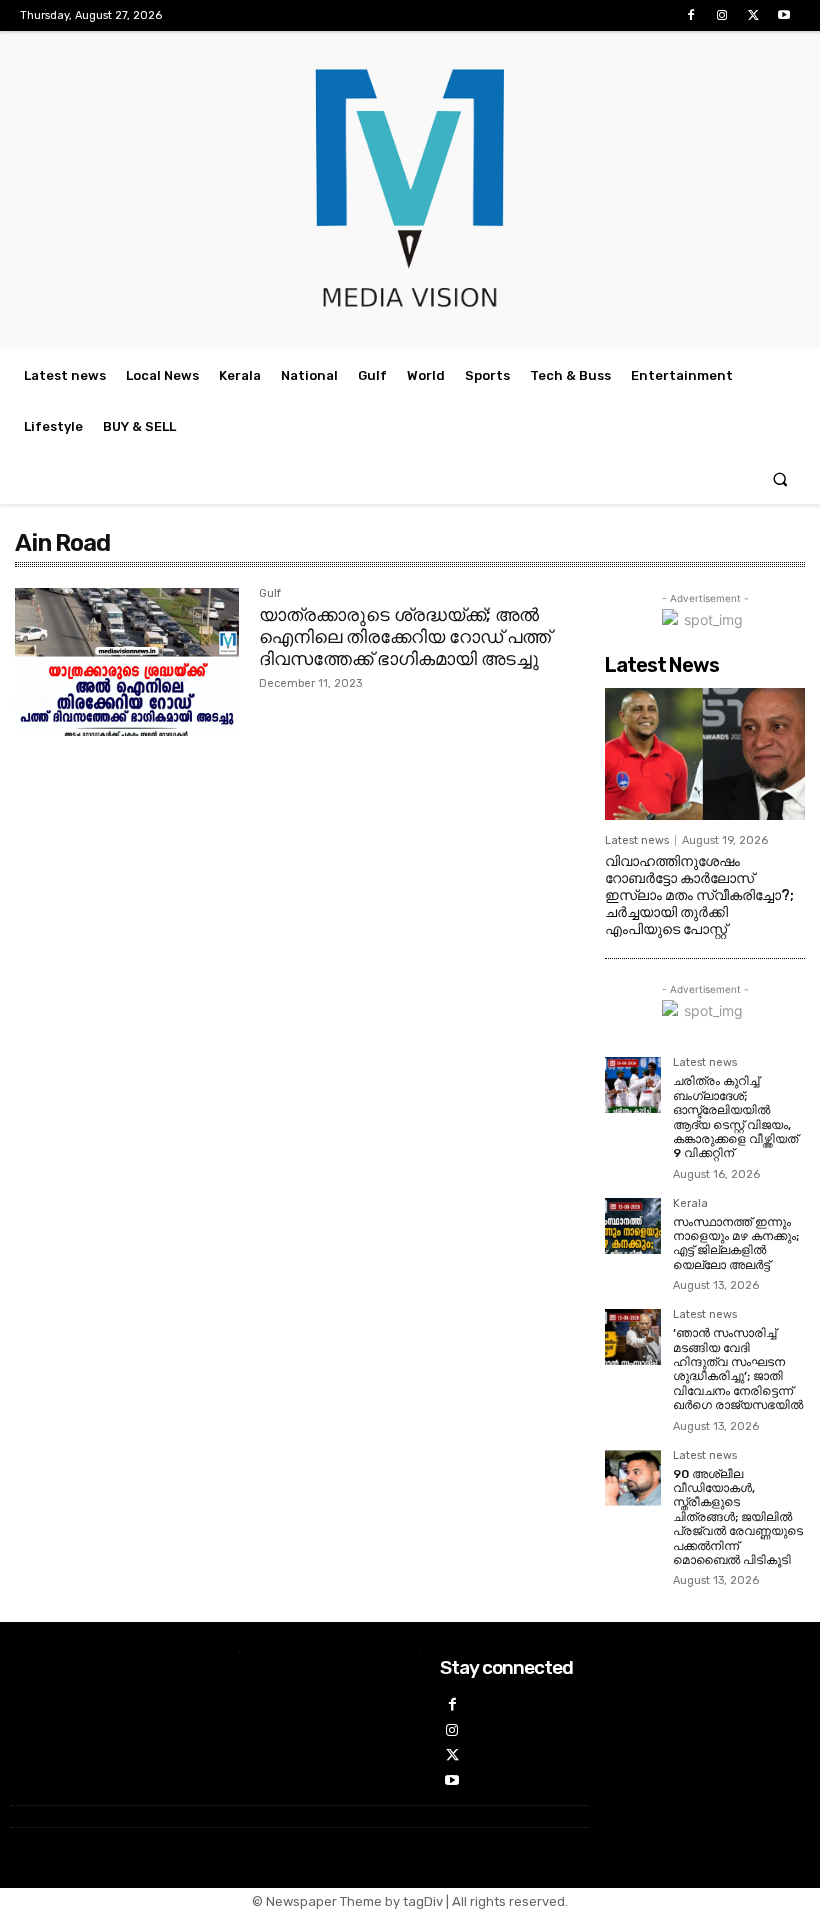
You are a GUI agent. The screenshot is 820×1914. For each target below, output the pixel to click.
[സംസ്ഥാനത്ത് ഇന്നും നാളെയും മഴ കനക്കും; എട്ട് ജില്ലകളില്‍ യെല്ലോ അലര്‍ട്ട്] (633, 1226)
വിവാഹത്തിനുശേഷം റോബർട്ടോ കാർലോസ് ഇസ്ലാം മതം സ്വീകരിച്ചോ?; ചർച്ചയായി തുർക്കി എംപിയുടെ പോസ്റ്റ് (699, 895)
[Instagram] (721, 15)
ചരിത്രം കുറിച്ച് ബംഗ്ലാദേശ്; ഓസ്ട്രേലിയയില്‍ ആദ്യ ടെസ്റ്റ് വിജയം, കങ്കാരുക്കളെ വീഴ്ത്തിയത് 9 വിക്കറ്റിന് (735, 1117)
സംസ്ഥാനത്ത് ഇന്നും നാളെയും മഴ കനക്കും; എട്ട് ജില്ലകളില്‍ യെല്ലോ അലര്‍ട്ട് (736, 1243)
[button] (780, 478)
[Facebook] (690, 15)
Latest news (637, 840)
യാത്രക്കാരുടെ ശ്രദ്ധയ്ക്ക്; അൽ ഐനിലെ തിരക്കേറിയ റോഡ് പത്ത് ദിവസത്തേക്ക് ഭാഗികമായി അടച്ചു (405, 636)
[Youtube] (784, 15)
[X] (753, 15)
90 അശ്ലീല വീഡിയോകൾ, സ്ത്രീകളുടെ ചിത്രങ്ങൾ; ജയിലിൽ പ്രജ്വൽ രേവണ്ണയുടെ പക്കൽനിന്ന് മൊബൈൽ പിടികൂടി (738, 1517)
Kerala (690, 1204)
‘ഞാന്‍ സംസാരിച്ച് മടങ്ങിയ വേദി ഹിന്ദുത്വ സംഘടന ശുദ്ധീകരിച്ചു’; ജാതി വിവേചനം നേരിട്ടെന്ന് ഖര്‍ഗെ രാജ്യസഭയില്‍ (738, 1369)
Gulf (270, 594)
